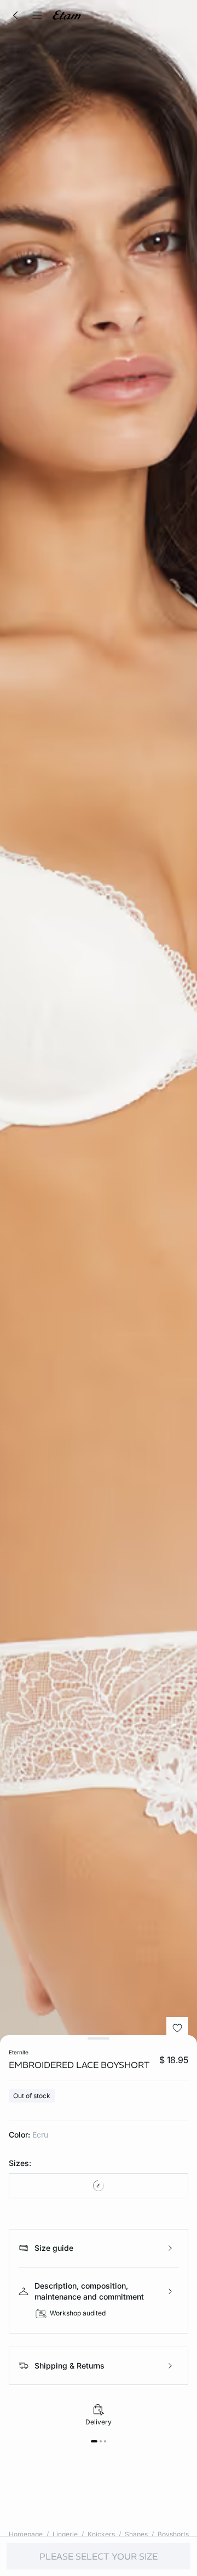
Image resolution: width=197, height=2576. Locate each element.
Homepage (26, 2534)
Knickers (101, 2534)
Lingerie (65, 2534)
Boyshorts (173, 2534)
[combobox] (99, 2186)
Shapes (136, 2534)
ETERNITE (19, 2052)
